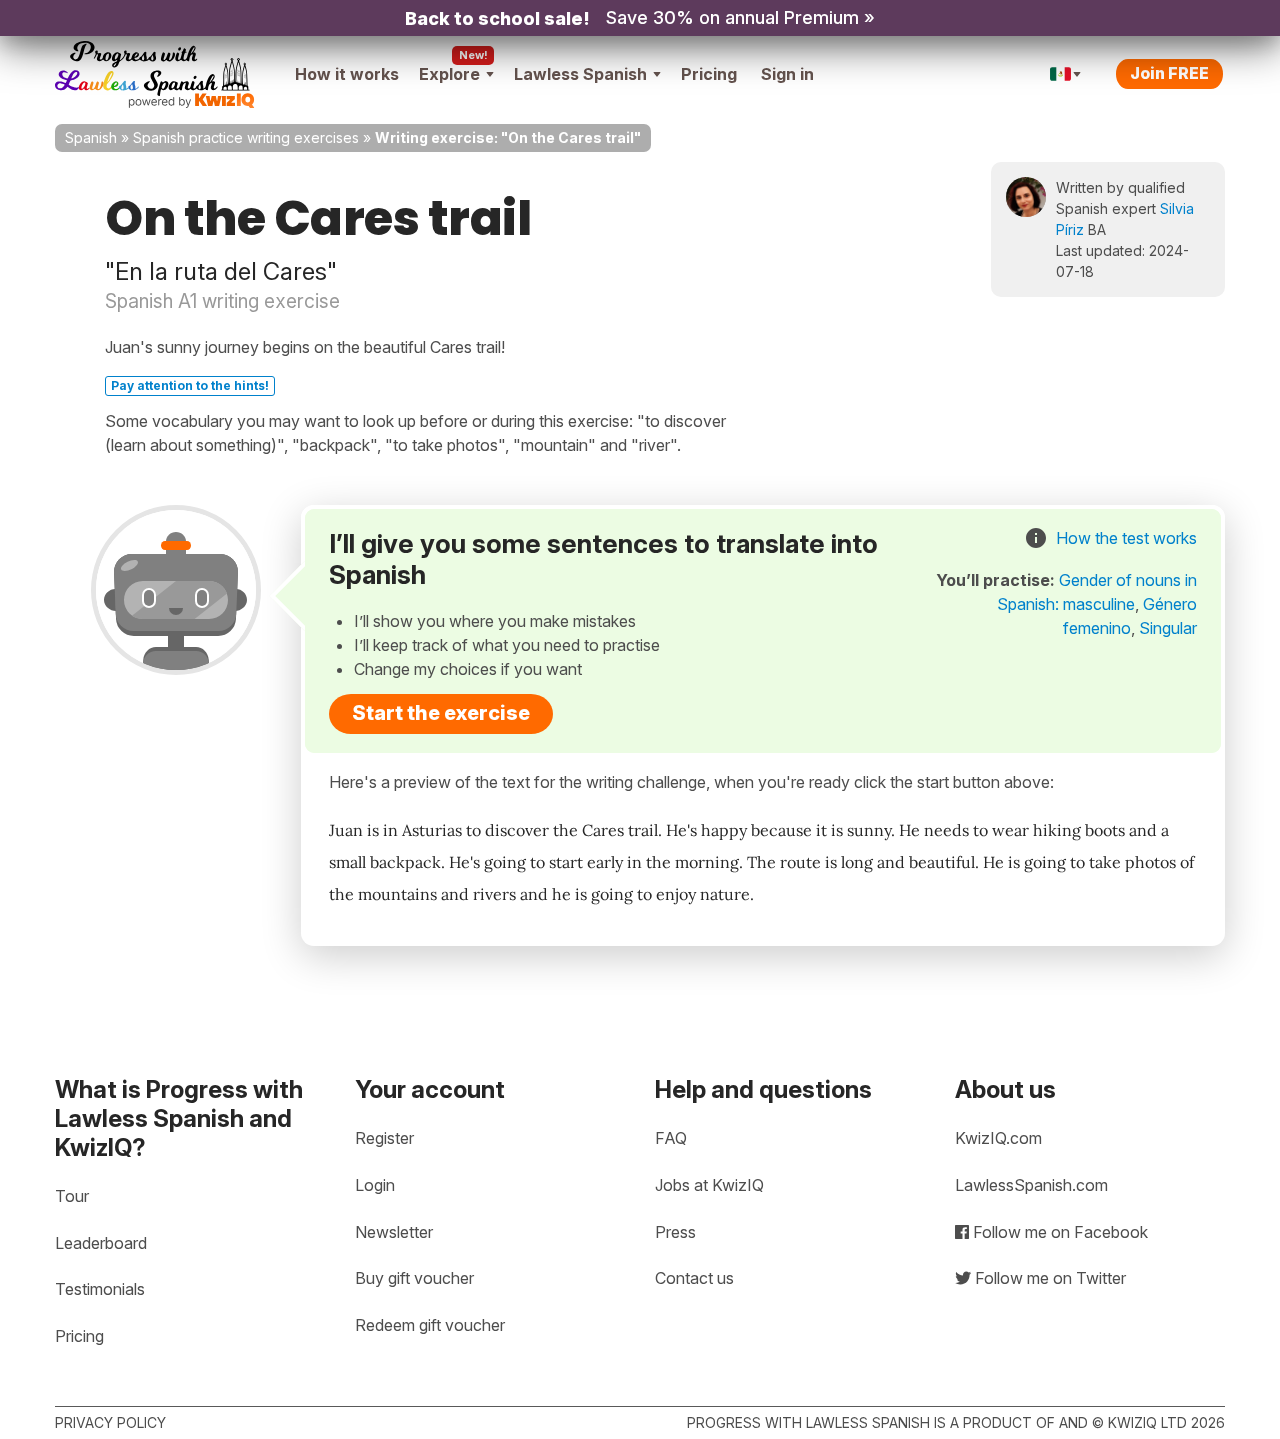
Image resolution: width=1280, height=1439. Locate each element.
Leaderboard (101, 1243)
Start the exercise (441, 713)
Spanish (91, 137)
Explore (449, 74)
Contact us (694, 1278)
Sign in (787, 74)
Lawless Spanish (580, 74)
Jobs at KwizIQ (709, 1185)
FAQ (671, 1138)
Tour (72, 1196)
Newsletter (394, 1232)
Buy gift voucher (414, 1278)
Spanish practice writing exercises (246, 137)
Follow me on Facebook (1058, 1232)
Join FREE (1169, 73)
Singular (1168, 628)
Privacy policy (110, 1422)
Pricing (709, 74)
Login (375, 1185)
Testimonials (100, 1289)
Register (384, 1138)
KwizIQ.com (998, 1138)
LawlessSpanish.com (1031, 1185)
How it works (347, 74)
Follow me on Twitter (1048, 1278)
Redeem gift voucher (430, 1325)
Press (675, 1232)
